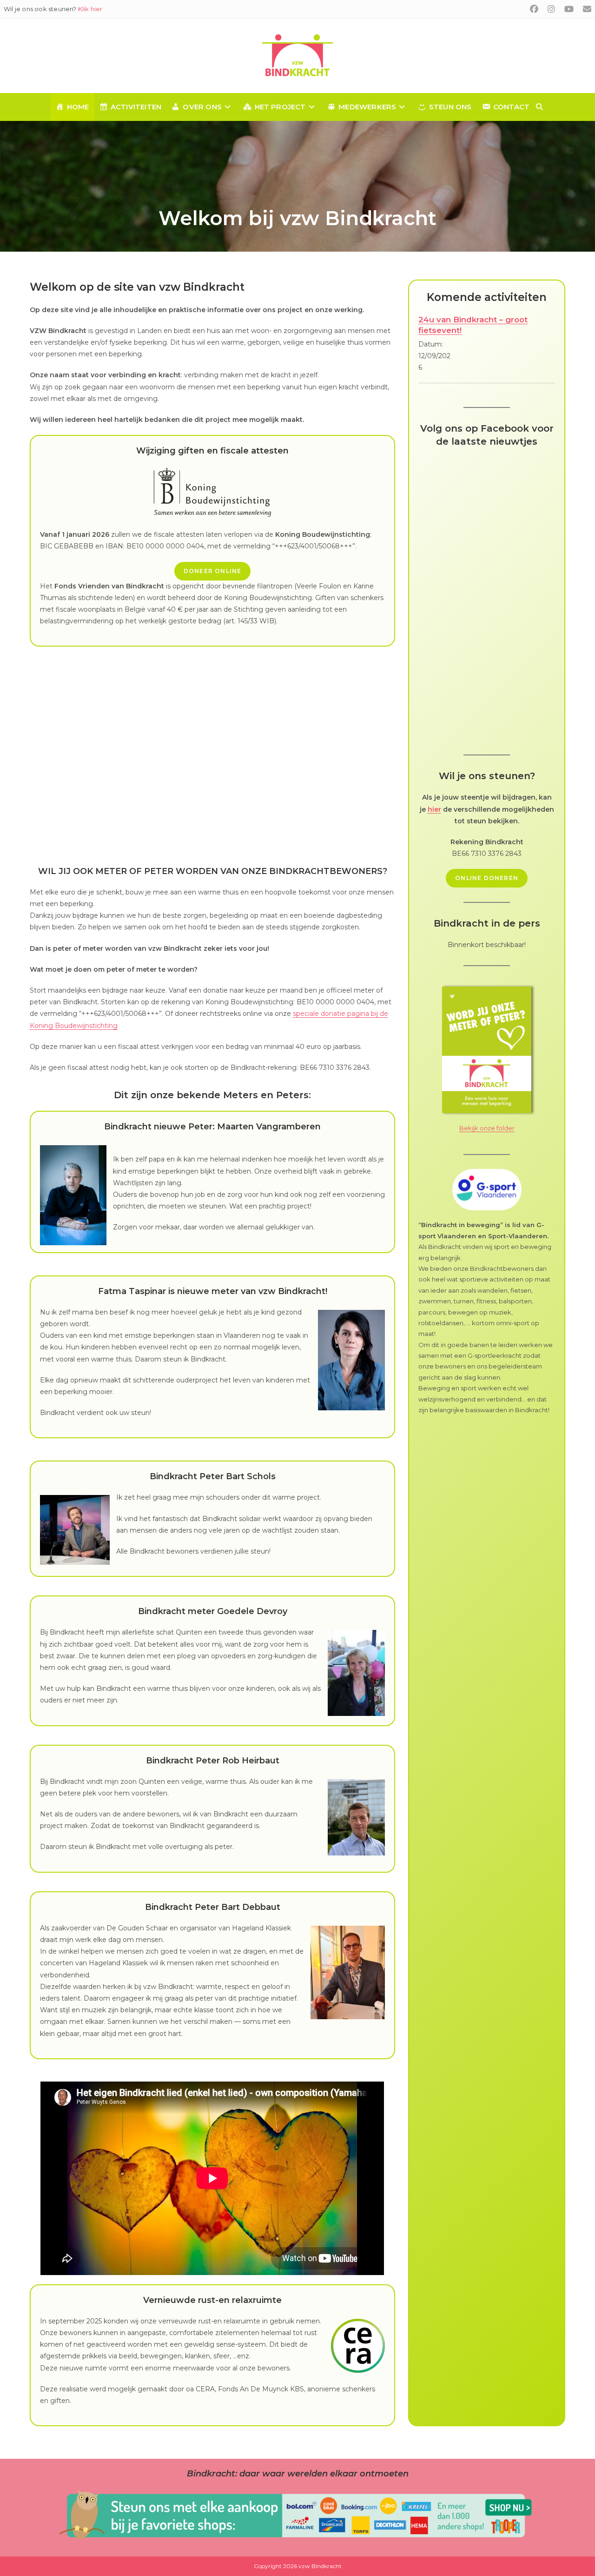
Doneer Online (213, 571)
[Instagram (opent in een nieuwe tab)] (551, 9)
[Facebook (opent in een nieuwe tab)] (534, 9)
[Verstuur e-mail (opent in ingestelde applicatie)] (585, 9)
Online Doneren (487, 878)
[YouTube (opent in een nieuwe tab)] (569, 9)
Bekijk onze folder (487, 1128)
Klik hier (90, 9)
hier (434, 809)
